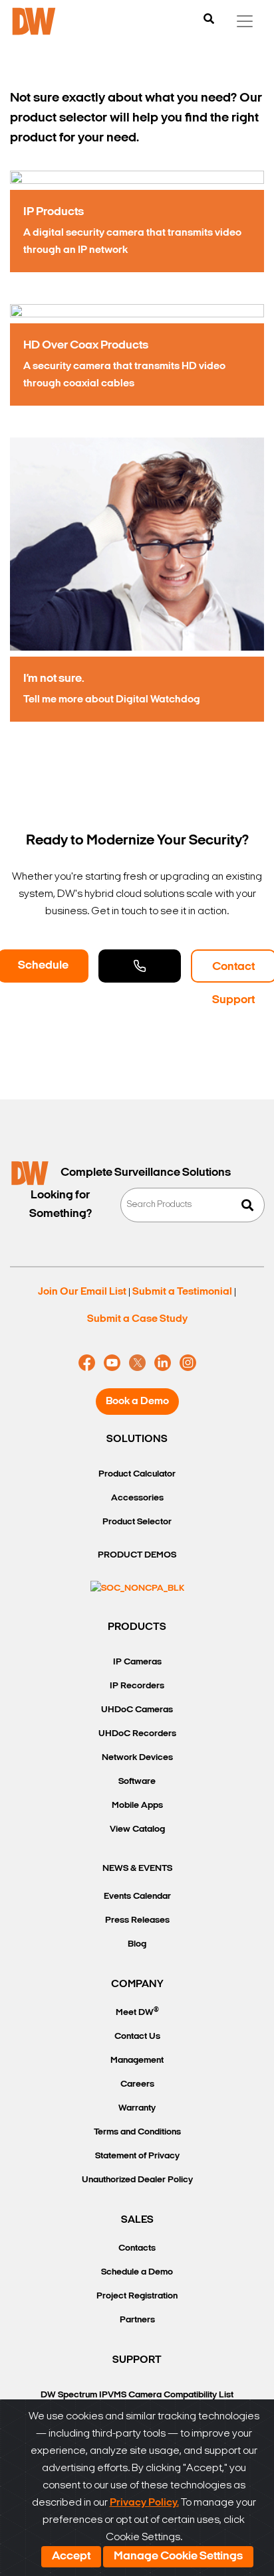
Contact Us (137, 2037)
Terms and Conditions (137, 2132)
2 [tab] (137, 748)
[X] (137, 1363)
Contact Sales (140, 966)
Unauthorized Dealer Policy (137, 2180)
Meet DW (137, 2012)
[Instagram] (188, 1363)
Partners (137, 2320)
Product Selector (137, 1522)
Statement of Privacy (137, 2156)
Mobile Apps (137, 1806)
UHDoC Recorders (137, 1734)
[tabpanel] (137, 445)
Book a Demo (137, 1402)
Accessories (137, 1498)
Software (137, 1782)
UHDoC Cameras (137, 1710)
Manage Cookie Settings (178, 2557)
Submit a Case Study (137, 1319)
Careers (137, 2084)
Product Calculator (137, 1474)
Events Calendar (137, 1896)
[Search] (209, 20)
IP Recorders (137, 1686)
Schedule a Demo (137, 2272)
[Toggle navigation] (245, 21)
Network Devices (137, 1758)
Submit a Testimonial (182, 1292)
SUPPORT (137, 2360)
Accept (71, 2557)
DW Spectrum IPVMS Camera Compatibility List (137, 2395)
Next (263, 445)
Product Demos (137, 1555)
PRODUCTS (137, 1627)
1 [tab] (124, 748)
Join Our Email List (82, 1292)
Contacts (137, 2248)
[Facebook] (87, 1363)
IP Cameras (137, 1662)
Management (137, 2060)
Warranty (137, 2108)
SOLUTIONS (137, 1439)
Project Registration (137, 2296)
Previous (11, 445)
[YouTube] (112, 1363)
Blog (137, 1944)
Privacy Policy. (144, 2503)
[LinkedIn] (163, 1363)
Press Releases (137, 1920)
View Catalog (137, 1829)
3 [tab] (150, 748)
